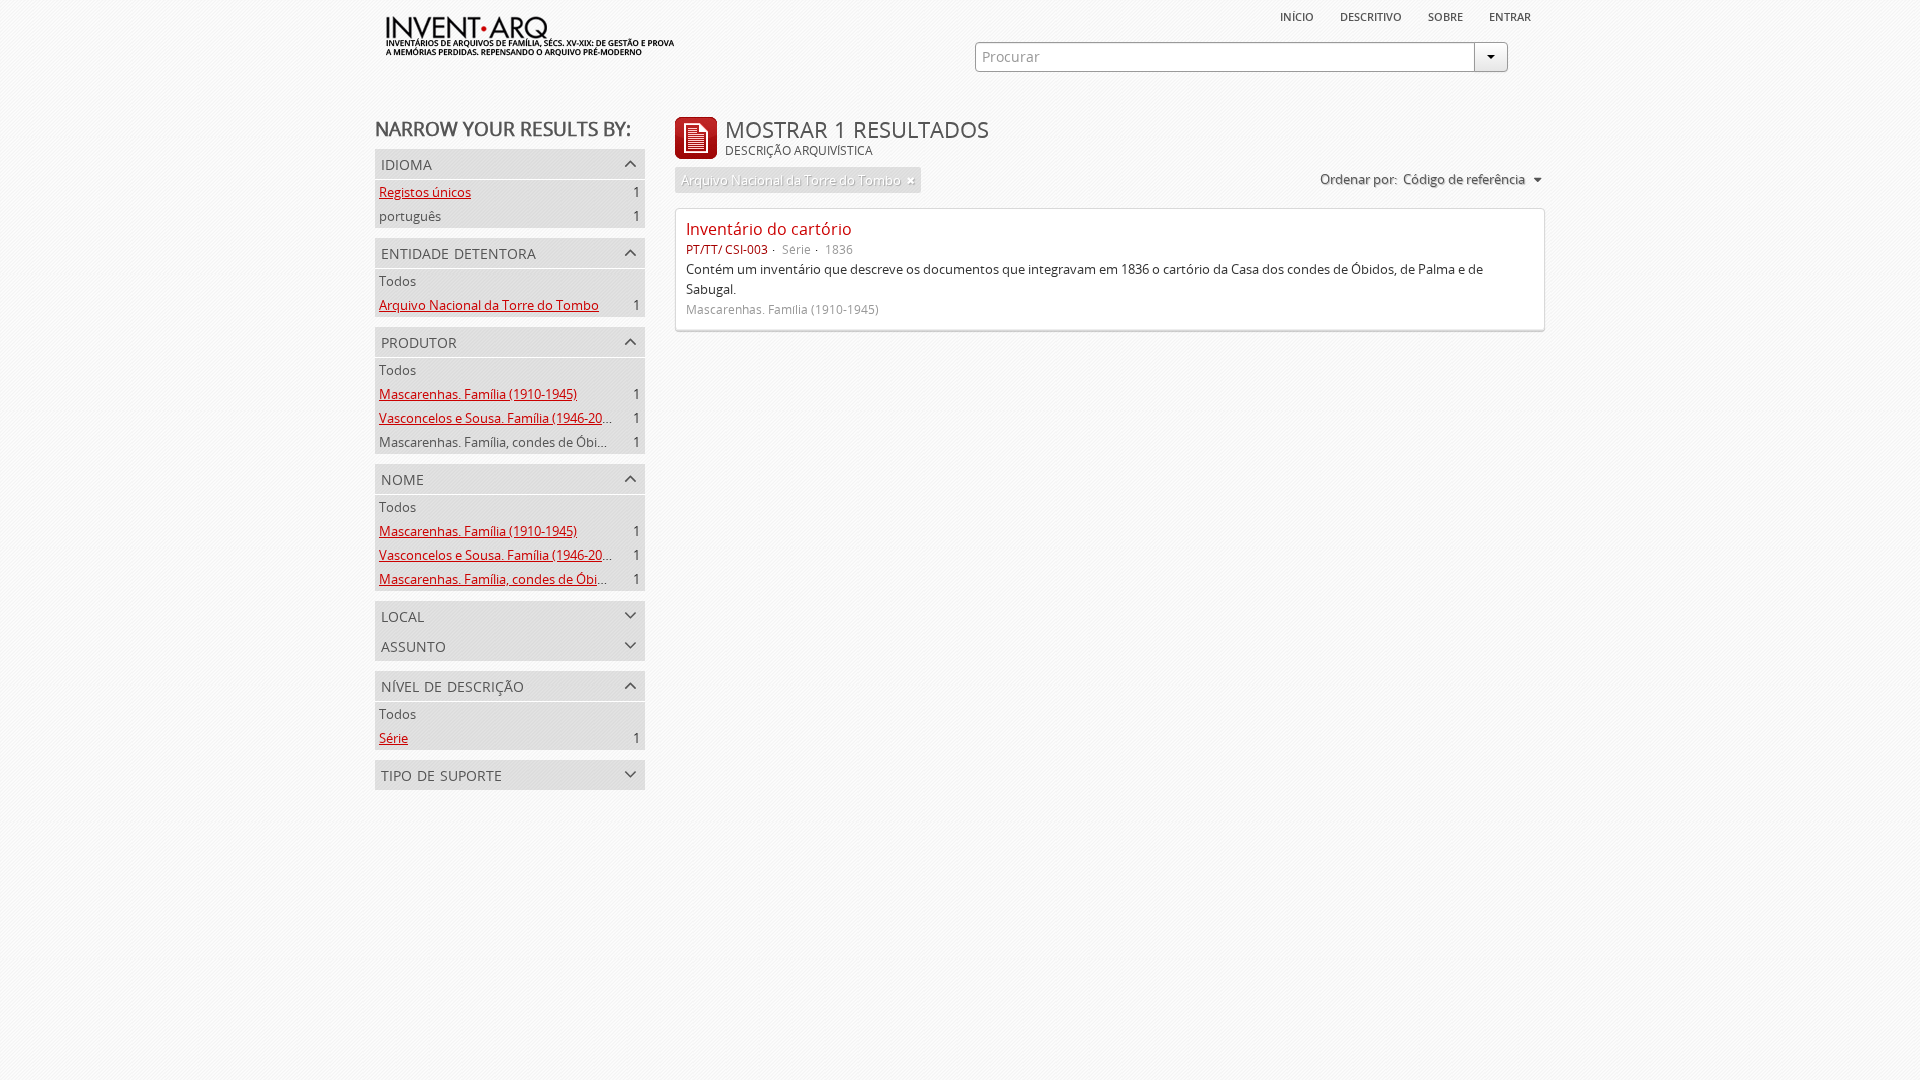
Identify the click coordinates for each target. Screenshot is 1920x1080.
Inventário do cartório (769, 229)
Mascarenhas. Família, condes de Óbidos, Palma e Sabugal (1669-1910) (586, 442)
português (410, 216)
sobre (1445, 15)
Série (393, 738)
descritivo (1371, 15)
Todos (397, 281)
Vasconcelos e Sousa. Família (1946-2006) (499, 418)
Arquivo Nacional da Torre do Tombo (489, 305)
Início (1297, 15)
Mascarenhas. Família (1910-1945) (478, 394)
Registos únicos (425, 192)
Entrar (1510, 15)
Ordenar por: (1358, 179)
